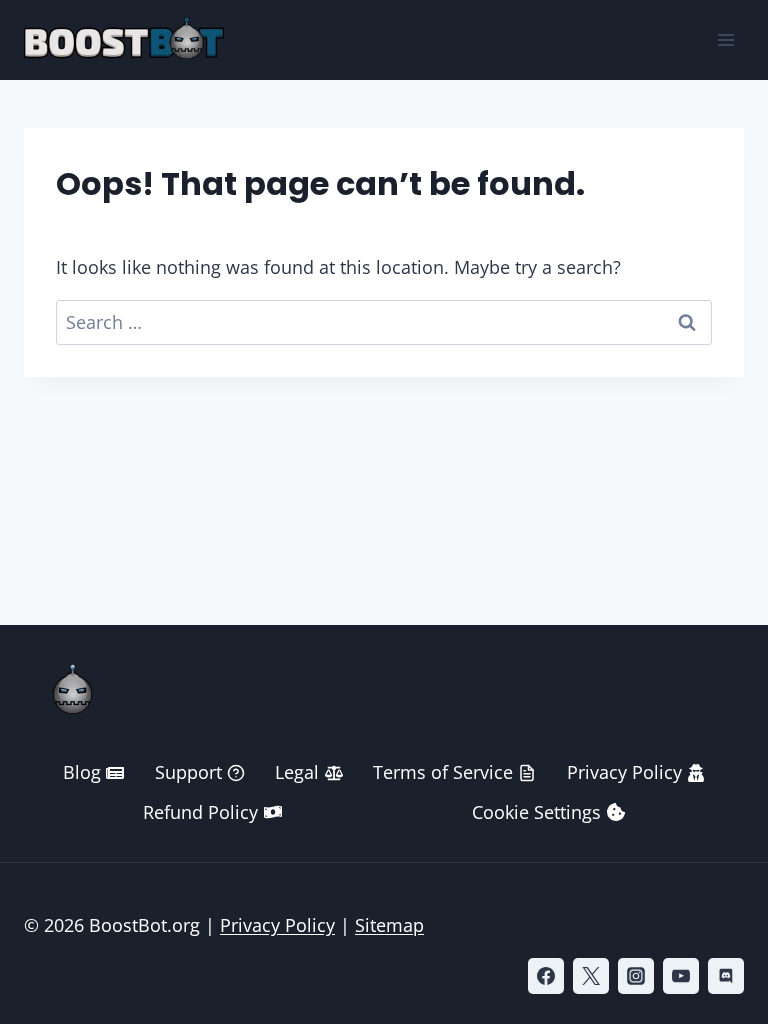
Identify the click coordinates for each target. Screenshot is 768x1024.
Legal (297, 772)
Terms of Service (443, 772)
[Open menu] (725, 39)
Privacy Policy (624, 772)
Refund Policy (200, 812)
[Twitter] (591, 976)
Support (188, 772)
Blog (82, 772)
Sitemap (389, 925)
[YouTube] (681, 976)
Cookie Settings (536, 812)
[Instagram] (636, 976)
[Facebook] (546, 976)
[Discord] (726, 976)
